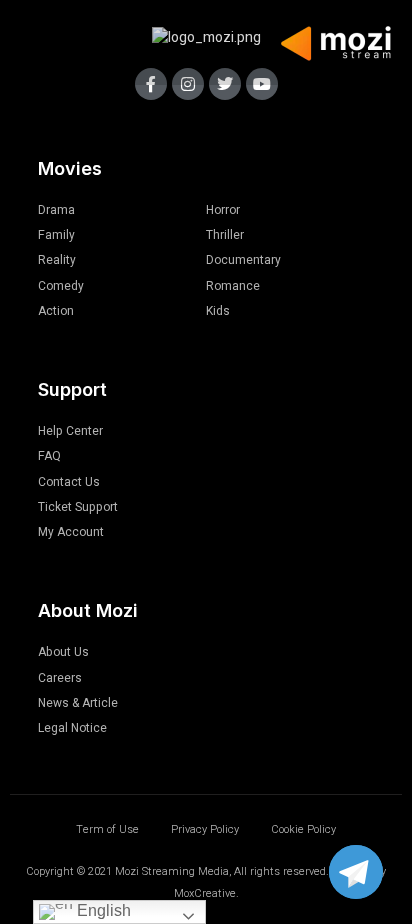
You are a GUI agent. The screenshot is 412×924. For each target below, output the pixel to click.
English (102, 910)
